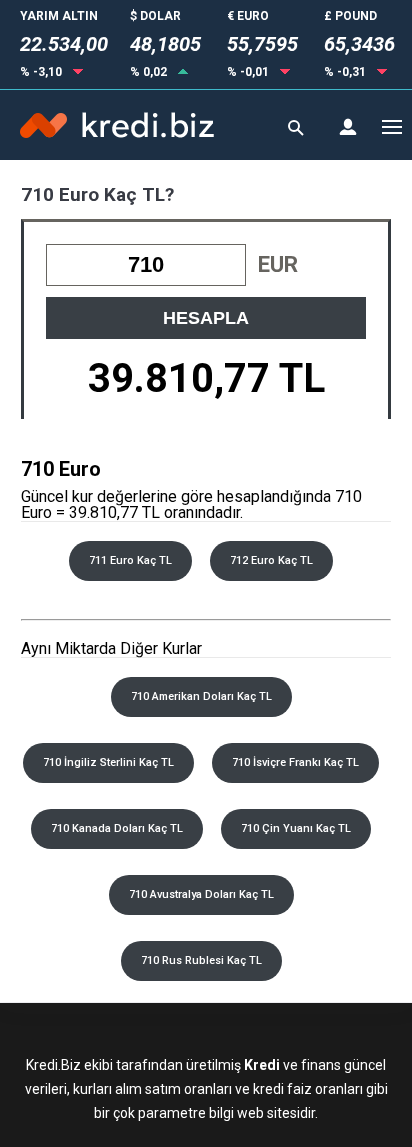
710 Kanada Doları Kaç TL (117, 828)
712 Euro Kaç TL (271, 560)
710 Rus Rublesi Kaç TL (201, 960)
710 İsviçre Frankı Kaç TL (295, 762)
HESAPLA (206, 318)
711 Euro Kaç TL (130, 560)
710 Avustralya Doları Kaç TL (201, 894)
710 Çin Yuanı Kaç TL (296, 828)
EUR (278, 264)
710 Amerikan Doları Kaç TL (201, 696)
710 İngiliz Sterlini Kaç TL (108, 762)
